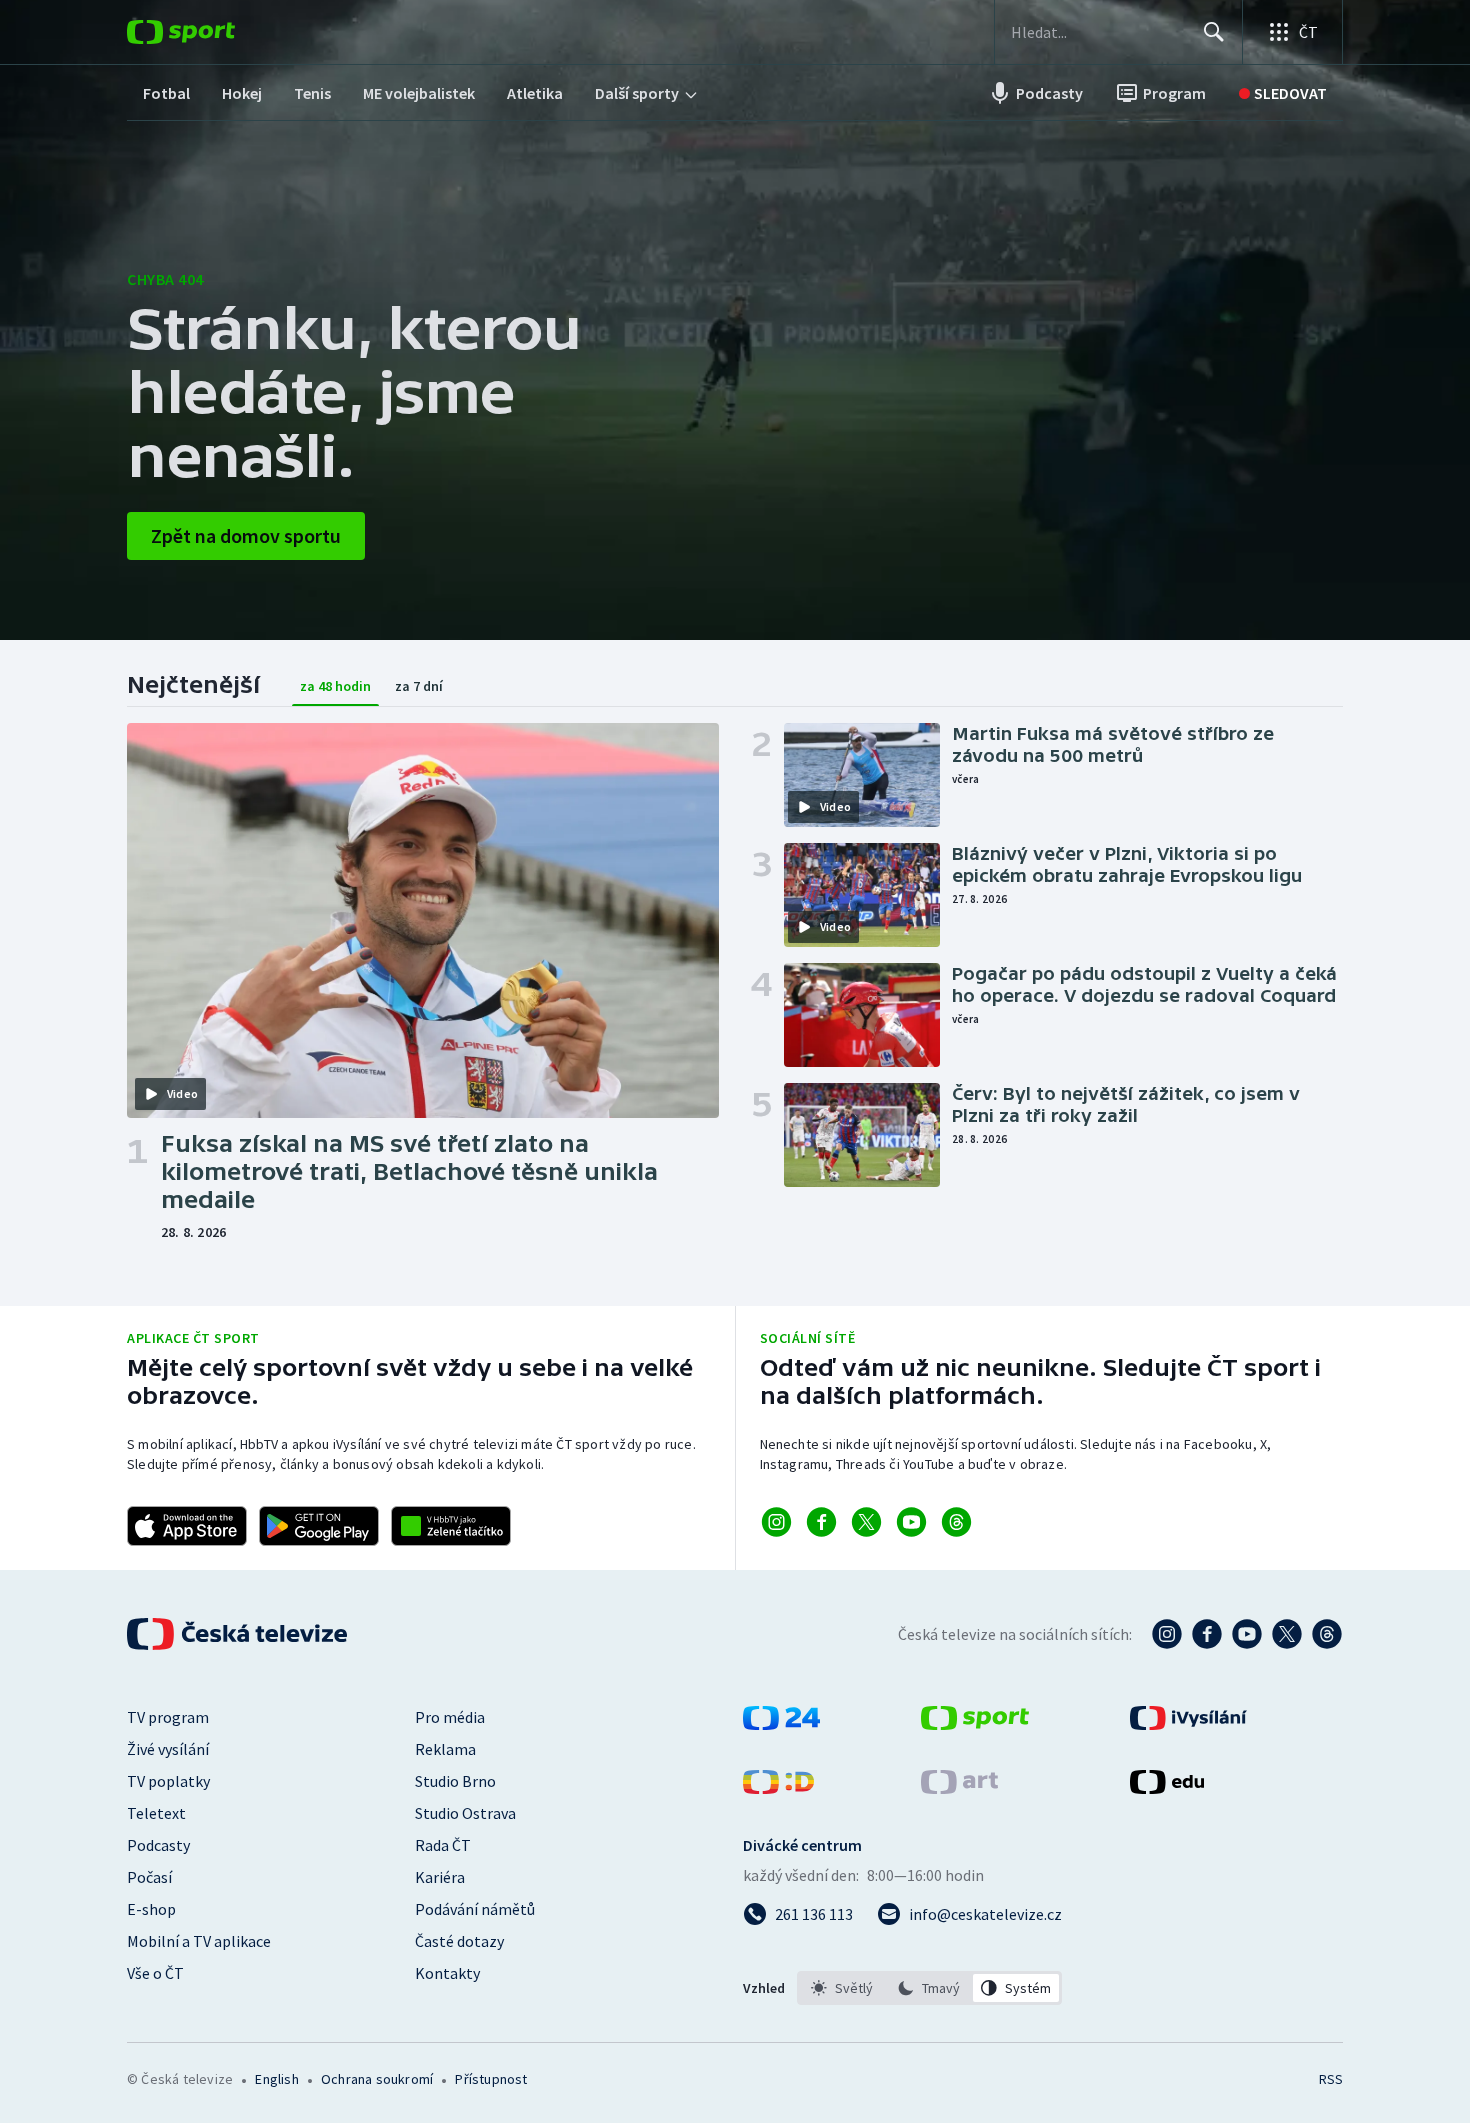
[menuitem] (166, 93)
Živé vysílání (168, 1749)
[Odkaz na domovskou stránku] (211, 32)
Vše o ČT (155, 1973)
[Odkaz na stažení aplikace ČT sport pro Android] (319, 1526)
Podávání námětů (475, 1909)
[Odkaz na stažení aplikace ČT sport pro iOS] (187, 1526)
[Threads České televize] (1327, 1634)
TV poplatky (168, 1781)
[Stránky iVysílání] (1188, 1724)
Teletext (156, 1813)
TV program (168, 1717)
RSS (1331, 2079)
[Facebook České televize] (1207, 1634)
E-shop (151, 1909)
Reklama (445, 1749)
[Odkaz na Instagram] (776, 1522)
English (276, 2079)
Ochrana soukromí (377, 2079)
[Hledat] (1214, 32)
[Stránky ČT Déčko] (778, 1788)
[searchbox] (1098, 32)
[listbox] (929, 1988)
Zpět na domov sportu (246, 535)
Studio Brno (455, 1781)
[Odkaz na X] (866, 1522)
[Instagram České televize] (1167, 1634)
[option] (842, 1988)
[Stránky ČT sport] (975, 1724)
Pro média (450, 1717)
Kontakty (447, 1973)
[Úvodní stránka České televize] (239, 1634)
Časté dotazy (459, 1941)
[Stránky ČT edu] (1167, 1788)
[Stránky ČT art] (959, 1788)
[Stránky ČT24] (781, 1724)
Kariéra (440, 1877)
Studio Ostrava (465, 1813)
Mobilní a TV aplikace (199, 1941)
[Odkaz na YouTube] (911, 1522)
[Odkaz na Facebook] (821, 1522)
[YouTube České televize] (1247, 1634)
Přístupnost (491, 2079)
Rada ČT (443, 1845)
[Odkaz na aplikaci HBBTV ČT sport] (451, 1526)
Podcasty (158, 1845)
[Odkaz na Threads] (956, 1522)
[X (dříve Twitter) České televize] (1287, 1634)
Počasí (149, 1877)
